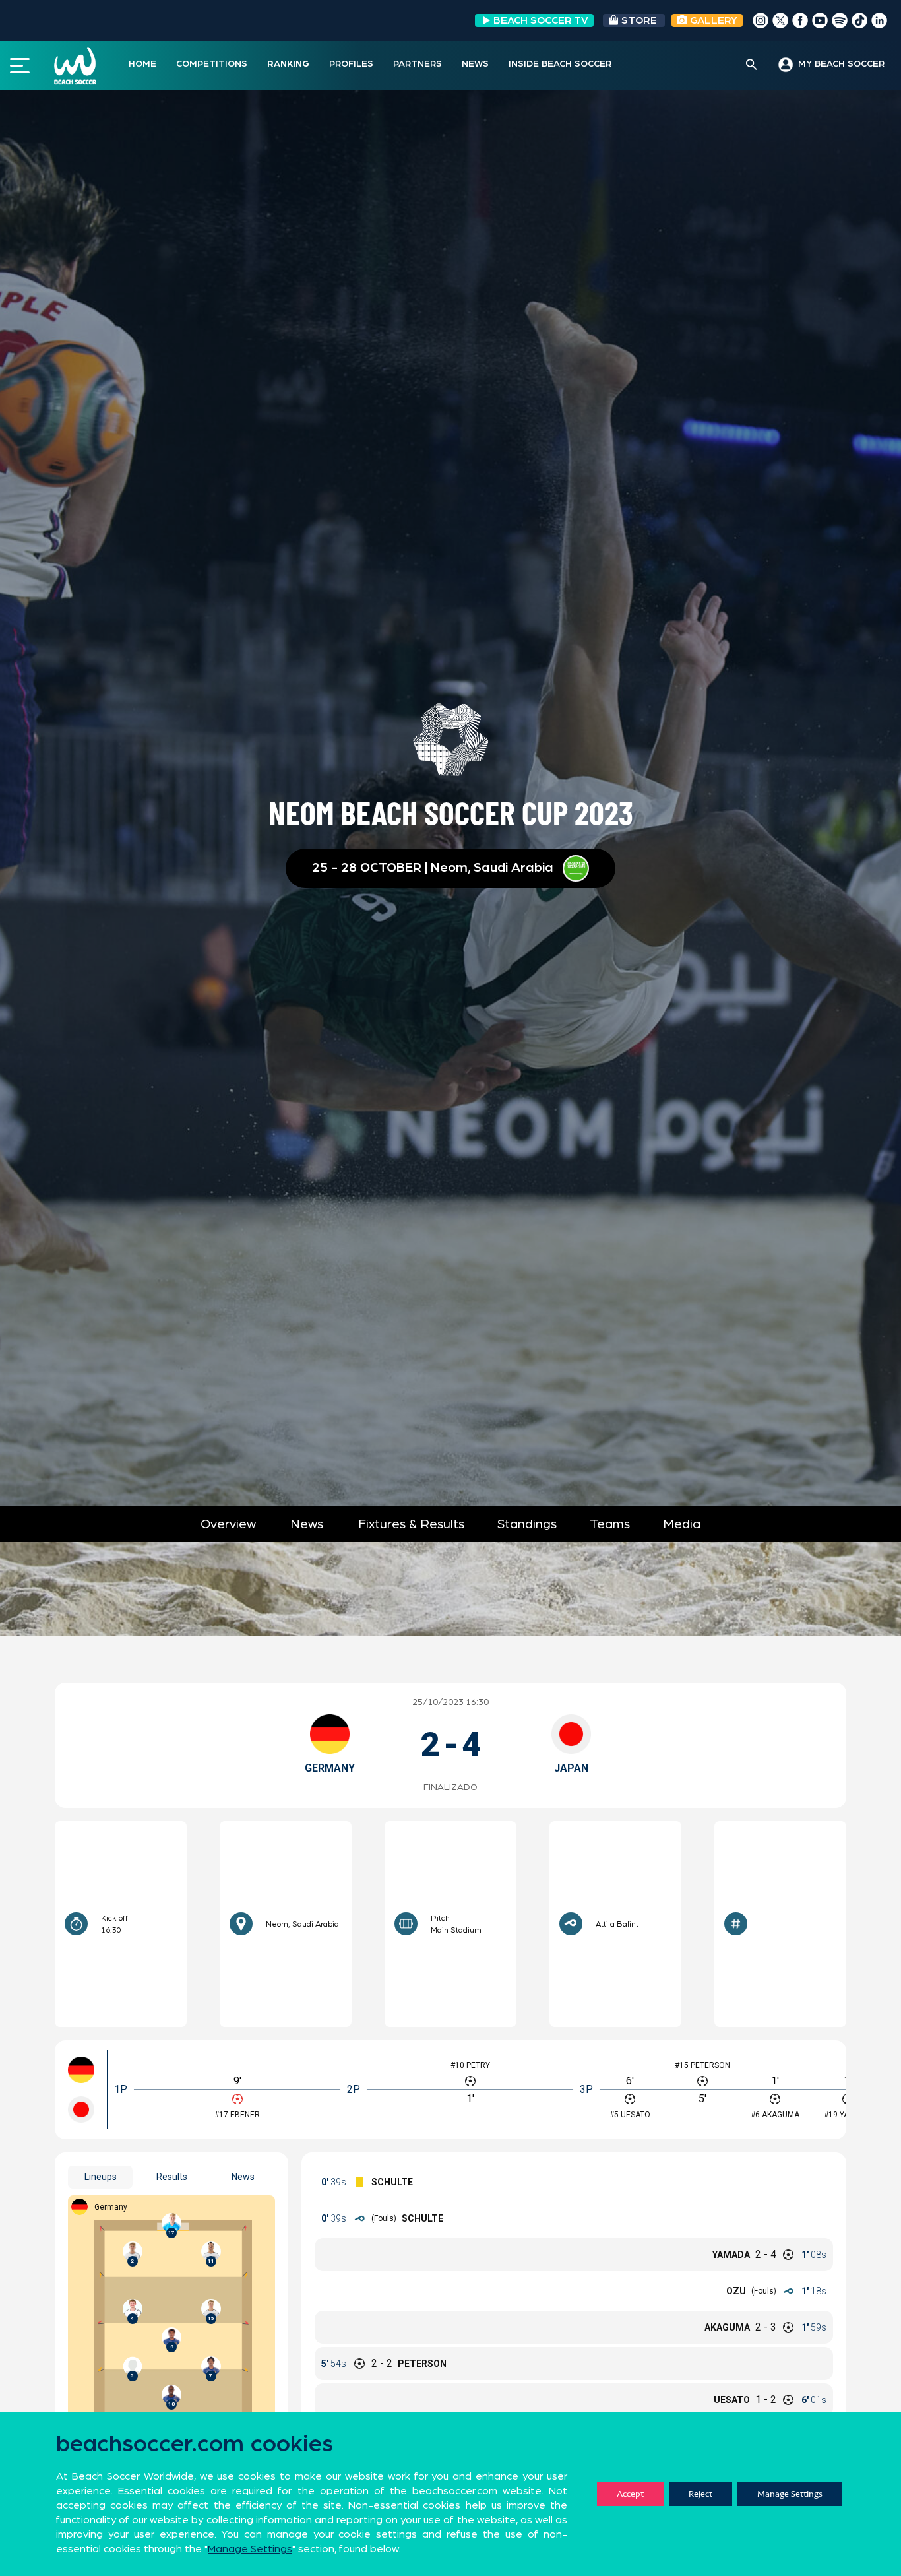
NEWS (475, 64)
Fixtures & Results (411, 1524)
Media (682, 1524)
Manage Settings (790, 2494)
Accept (630, 2494)
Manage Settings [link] (250, 2549)
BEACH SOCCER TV (541, 20)
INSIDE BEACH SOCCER (560, 64)
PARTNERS (418, 64)
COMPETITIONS (212, 64)
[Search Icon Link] (752, 65)
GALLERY (712, 20)
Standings (527, 1524)
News (307, 1524)
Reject (700, 2494)
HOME (142, 64)
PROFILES (351, 64)
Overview (228, 1524)
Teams (610, 1524)
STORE (639, 20)
